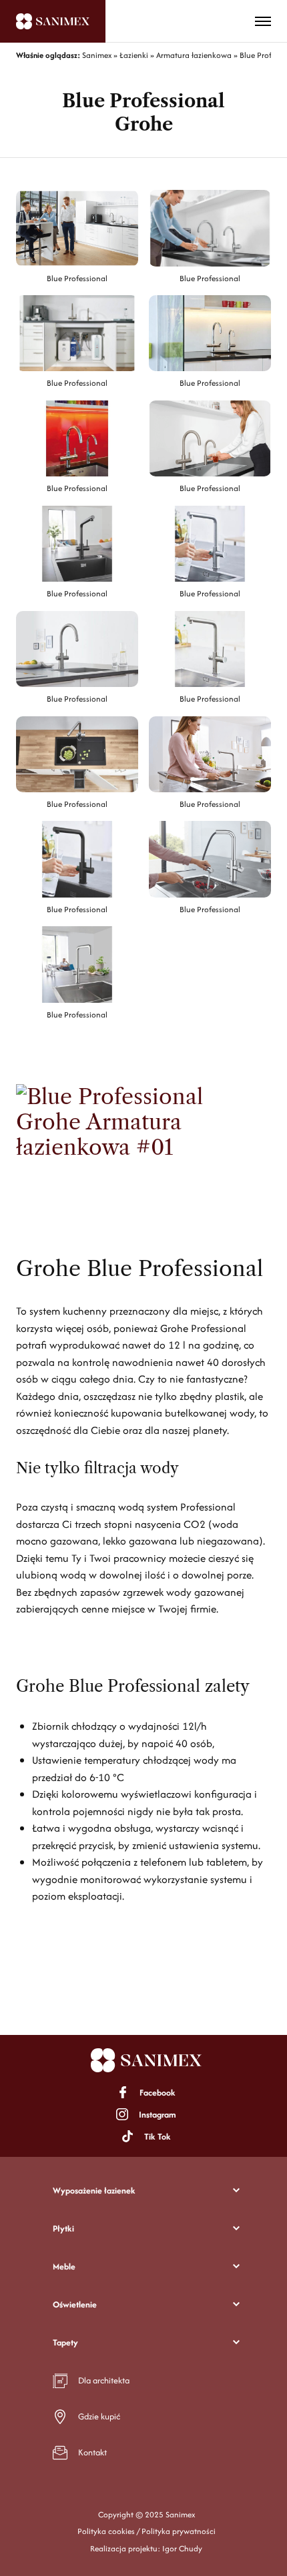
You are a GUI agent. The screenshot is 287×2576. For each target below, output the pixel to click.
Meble (64, 2266)
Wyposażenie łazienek (94, 2191)
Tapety (65, 2342)
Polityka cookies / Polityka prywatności (147, 2531)
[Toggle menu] (263, 21)
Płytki (63, 2229)
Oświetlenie (75, 2304)
